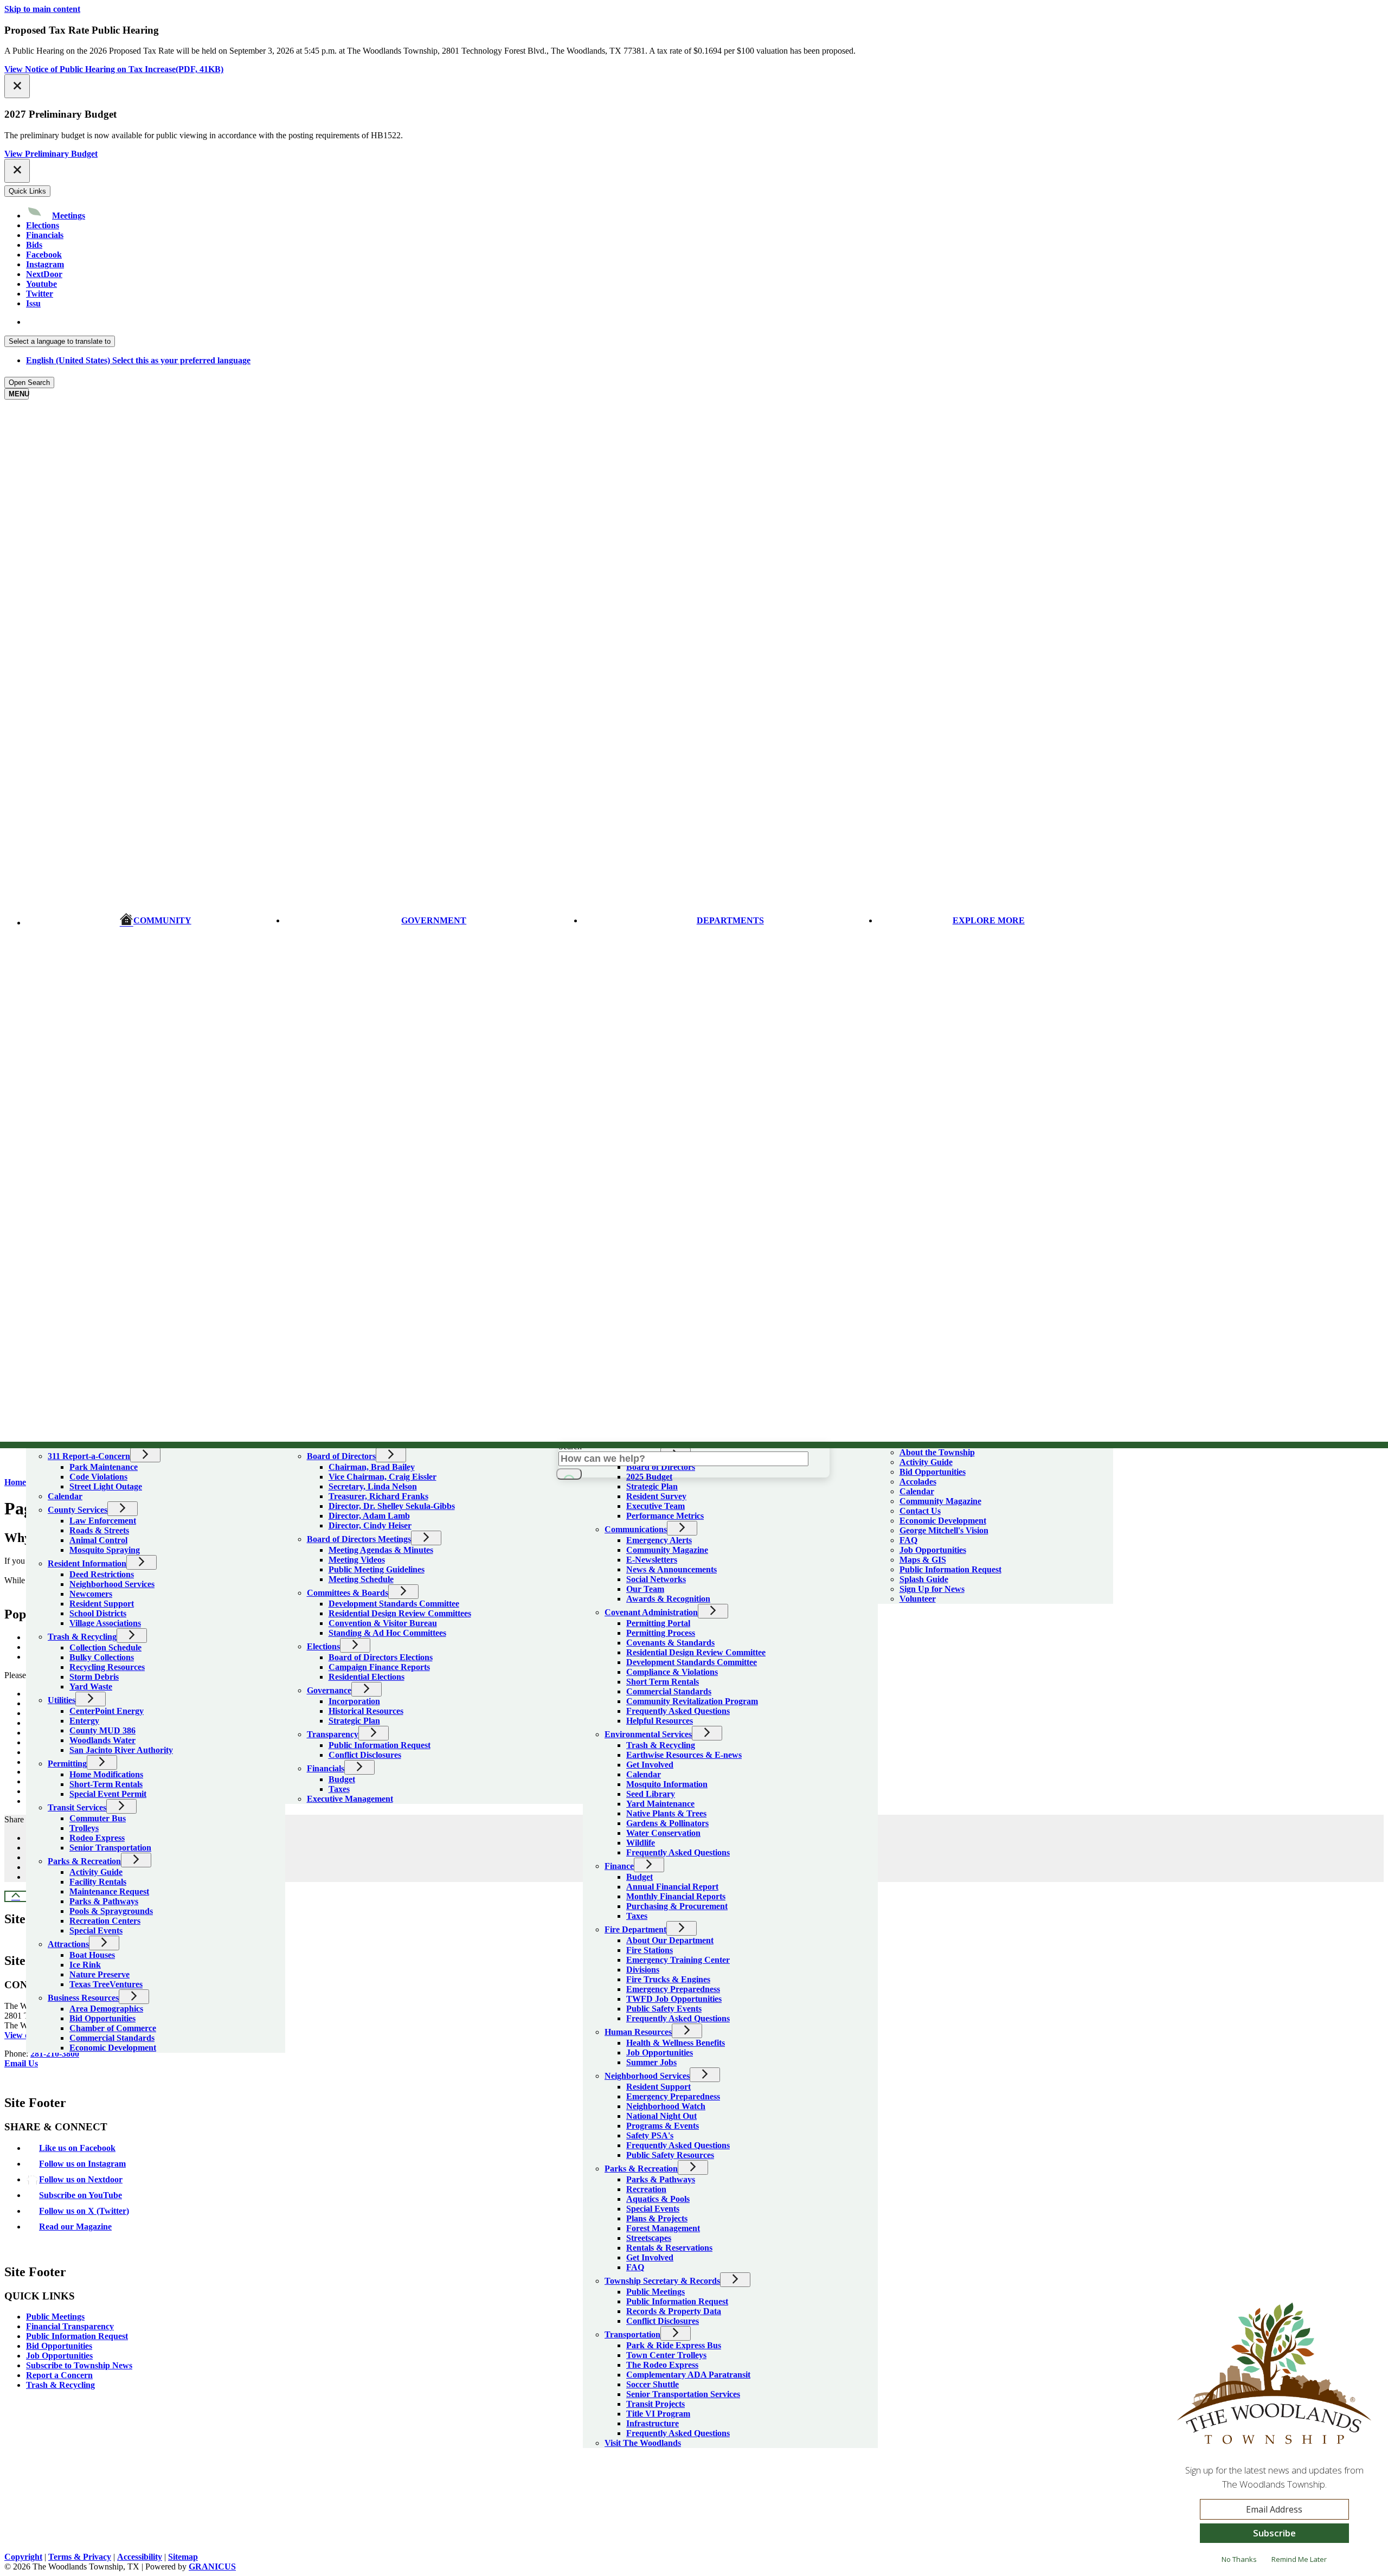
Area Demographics (106, 2009)
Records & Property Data (674, 2311)
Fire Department (635, 1929)
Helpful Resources (660, 1721)
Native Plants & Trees (666, 1813)
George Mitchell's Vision (944, 1530)
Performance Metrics (665, 1516)
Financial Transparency (70, 2326)
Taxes (339, 1789)
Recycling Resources (107, 1667)
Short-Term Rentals (106, 1784)
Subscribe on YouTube (81, 2195)
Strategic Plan (354, 1721)
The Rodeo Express (662, 2365)
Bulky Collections (102, 1657)
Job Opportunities (660, 2053)
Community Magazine (667, 1550)
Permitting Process (661, 1633)
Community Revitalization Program (692, 1701)
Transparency (333, 1734)
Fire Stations (650, 1950)
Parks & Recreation (84, 1861)
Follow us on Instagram (82, 2164)
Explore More (989, 920)
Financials (326, 1768)
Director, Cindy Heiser (370, 1525)
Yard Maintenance (660, 1804)
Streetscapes (649, 2238)
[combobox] (60, 341)
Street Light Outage (106, 1486)
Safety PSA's (650, 2135)
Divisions (643, 1970)
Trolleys (84, 1828)
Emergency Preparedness (673, 1989)
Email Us (21, 2063)
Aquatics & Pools (658, 2199)
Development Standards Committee (394, 1604)
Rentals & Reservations (669, 2248)
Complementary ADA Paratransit (688, 2375)
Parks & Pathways (104, 1901)
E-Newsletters (652, 1560)
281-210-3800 (55, 2054)
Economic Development (113, 2048)
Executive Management (350, 1799)
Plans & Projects (657, 2218)
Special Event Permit (108, 1794)
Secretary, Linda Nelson (373, 1486)
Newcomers (91, 1594)
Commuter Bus (98, 1818)
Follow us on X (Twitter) (84, 2211)
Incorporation (354, 1701)
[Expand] (41, 1440)
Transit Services (77, 1807)
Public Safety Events (664, 2009)
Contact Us (920, 1511)
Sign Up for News (932, 1589)
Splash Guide (924, 1579)
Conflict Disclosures (365, 1755)
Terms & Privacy (80, 2557)
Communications (636, 1529)
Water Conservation (663, 1833)
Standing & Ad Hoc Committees (387, 1633)
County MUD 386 (102, 1730)
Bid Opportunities (102, 2018)
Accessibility (140, 2557)
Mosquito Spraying (105, 1550)
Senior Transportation (110, 1848)
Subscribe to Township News (79, 2365)
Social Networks (656, 1579)
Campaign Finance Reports (379, 1667)
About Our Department (670, 1940)
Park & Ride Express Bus (674, 2345)
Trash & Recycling (82, 1637)
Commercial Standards (112, 2038)
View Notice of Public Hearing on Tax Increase (114, 69)
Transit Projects (656, 2404)
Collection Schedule (105, 1647)
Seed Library (651, 1794)
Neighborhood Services (112, 1584)
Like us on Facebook (77, 2148)
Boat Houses (92, 1955)
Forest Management (663, 2228)
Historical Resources (366, 1711)
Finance (619, 1866)
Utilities (62, 1700)
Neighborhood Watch (666, 2106)
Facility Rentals (98, 1882)
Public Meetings (656, 2292)
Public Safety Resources (670, 2155)
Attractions (68, 1944)
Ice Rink (85, 1965)
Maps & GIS (923, 1560)
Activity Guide (96, 1872)
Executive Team (656, 1506)
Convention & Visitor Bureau (383, 1623)
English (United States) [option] (138, 360)
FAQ (635, 2267)
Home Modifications (106, 1774)
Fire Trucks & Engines (668, 1979)
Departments (730, 920)
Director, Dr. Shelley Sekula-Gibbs (392, 1506)
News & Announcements (671, 1569)
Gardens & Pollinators (667, 1823)
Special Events (96, 1931)
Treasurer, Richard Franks (378, 1496)
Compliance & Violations (672, 1672)
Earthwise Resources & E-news (684, 1755)
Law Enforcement (103, 1521)
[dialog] (1274, 2438)
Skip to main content (42, 9)
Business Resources (83, 1998)
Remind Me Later (1299, 2559)
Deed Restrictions (102, 1574)
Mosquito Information (667, 1784)
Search (570, 1446)
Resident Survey (656, 1496)
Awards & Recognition (668, 1599)
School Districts (98, 1613)
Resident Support (102, 1604)
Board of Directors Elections (381, 1657)
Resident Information (87, 1563)
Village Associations (105, 1623)
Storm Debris (94, 1677)
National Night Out (661, 2116)
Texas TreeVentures (106, 1984)
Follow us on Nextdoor (81, 2179)
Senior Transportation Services (683, 2394)
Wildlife (641, 1843)
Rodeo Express (97, 1838)
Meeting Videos (357, 1560)
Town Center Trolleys (666, 2355)
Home (15, 1482)
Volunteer (918, 1599)
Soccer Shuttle (653, 2384)
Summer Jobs (651, 2062)
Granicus (212, 2567)
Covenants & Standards (670, 1643)
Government (434, 920)
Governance (329, 1690)
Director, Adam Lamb (369, 1516)
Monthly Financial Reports (676, 1896)
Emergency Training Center (678, 1960)
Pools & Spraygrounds (111, 1911)
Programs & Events (663, 2126)
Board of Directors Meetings (359, 1539)
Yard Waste (91, 1687)
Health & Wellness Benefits (676, 2043)
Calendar (65, 1496)
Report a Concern (59, 2375)
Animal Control (98, 1540)
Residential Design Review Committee (696, 1652)
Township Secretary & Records (662, 2281)
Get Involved (650, 1765)
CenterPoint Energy (107, 1711)
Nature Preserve (99, 1974)
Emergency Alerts (659, 1540)
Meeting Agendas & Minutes (381, 1550)
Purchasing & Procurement (677, 1906)
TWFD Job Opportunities (674, 1999)
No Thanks (1239, 2559)
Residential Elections (367, 1677)
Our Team (645, 1589)
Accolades (918, 1482)
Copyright (23, 2557)
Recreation (646, 2189)
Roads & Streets (99, 1530)
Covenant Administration (651, 1612)
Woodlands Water (102, 1740)
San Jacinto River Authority (121, 1750)
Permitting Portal (658, 1623)
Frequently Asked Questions (678, 1711)
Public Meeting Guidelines (377, 1569)
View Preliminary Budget (51, 154)
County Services (78, 1510)
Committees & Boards (348, 1593)
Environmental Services (648, 1734)
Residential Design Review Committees (400, 1613)
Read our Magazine (75, 2227)
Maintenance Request (109, 1891)
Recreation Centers (105, 1921)
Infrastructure (653, 2423)
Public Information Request (380, 1745)
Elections (323, 1646)
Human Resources (638, 2032)
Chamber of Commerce (113, 2028)
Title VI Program (658, 2414)
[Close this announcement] (17, 86)
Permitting (67, 1764)
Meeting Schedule (361, 1579)
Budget (342, 1779)
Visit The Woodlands (643, 2443)
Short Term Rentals (663, 1682)
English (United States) (138, 322)
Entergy (84, 1721)
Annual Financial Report (672, 1887)
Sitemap (183, 2557)
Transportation (632, 2334)
